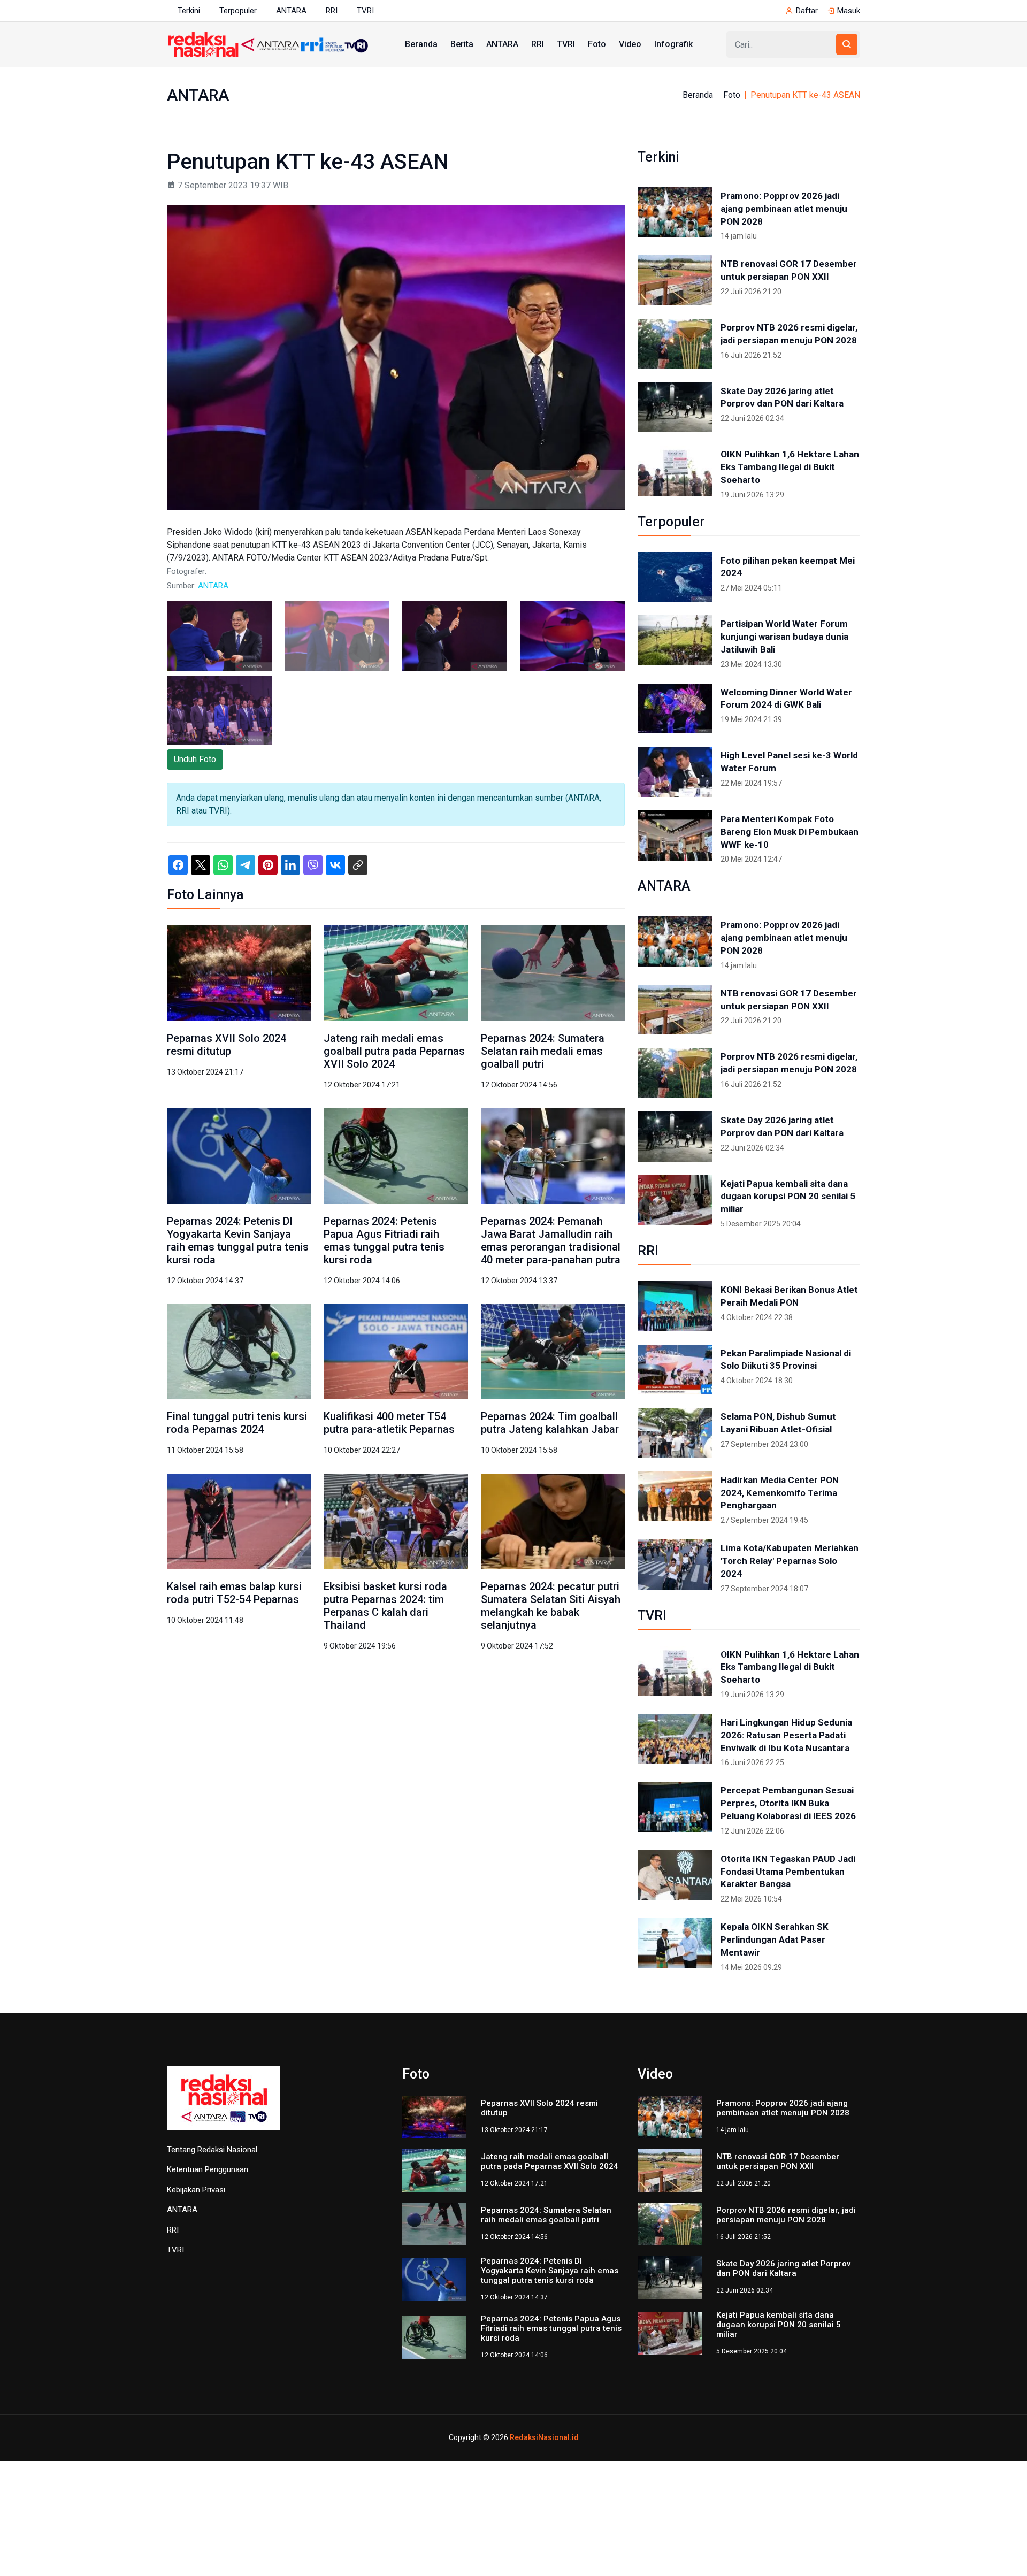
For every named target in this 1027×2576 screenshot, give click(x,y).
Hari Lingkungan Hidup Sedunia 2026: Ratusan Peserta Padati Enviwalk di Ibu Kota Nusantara (786, 1735)
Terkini (189, 11)
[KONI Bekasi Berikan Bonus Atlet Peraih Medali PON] (675, 1306)
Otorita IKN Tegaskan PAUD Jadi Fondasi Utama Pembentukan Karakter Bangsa (788, 1872)
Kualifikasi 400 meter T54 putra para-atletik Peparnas (390, 1423)
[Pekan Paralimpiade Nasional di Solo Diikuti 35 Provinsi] (675, 1370)
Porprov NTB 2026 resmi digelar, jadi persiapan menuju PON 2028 (789, 334)
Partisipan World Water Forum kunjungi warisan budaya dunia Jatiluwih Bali (784, 637)
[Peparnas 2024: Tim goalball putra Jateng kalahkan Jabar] (553, 1351)
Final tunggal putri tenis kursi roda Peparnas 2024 (237, 1423)
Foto (597, 44)
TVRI (365, 11)
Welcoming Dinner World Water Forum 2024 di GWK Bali (786, 699)
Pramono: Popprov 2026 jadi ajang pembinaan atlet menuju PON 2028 (784, 209)
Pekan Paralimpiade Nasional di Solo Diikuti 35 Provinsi (786, 1360)
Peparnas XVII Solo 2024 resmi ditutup (227, 1045)
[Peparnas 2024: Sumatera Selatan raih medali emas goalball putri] (553, 972)
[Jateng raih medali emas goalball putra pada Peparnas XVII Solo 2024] (396, 972)
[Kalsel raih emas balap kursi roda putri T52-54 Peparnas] (239, 1521)
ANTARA (291, 11)
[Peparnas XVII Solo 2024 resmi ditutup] (239, 972)
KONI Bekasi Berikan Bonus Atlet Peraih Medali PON (789, 1296)
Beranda (421, 44)
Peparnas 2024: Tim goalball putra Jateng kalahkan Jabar (550, 1423)
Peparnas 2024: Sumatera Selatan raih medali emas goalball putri (543, 1051)
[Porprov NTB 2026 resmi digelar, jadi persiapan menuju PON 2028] (675, 344)
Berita (462, 44)
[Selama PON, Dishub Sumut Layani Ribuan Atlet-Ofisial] (675, 1433)
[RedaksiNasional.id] (224, 2104)
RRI (332, 11)
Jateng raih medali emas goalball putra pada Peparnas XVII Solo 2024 (394, 1051)
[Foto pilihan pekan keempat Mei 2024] (675, 577)
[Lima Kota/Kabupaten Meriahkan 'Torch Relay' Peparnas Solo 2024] (675, 1565)
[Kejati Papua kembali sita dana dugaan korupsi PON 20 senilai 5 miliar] (675, 1200)
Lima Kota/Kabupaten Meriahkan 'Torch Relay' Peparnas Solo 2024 (790, 1561)
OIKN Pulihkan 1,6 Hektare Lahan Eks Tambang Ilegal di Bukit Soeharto (790, 467)
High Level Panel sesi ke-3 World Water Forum (789, 762)
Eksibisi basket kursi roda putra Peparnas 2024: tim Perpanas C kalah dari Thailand (385, 1606)
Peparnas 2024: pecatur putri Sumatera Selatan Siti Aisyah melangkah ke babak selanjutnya (551, 1606)
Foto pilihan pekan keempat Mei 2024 (788, 567)
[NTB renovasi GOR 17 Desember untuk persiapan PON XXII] (675, 280)
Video (630, 44)
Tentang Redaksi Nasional (212, 2150)
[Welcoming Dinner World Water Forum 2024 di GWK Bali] (675, 709)
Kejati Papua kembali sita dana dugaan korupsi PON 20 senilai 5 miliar (788, 1197)
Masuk (849, 11)
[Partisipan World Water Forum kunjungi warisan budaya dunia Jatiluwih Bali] (675, 640)
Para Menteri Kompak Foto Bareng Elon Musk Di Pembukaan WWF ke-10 (790, 832)
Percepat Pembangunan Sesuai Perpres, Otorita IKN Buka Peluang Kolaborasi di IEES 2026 (788, 1803)
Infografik (673, 44)
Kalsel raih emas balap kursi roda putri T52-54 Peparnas (234, 1593)
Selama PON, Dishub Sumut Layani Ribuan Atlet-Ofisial (778, 1423)
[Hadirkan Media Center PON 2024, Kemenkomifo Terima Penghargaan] (675, 1497)
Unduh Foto (195, 759)
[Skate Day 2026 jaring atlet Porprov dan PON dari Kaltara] (675, 408)
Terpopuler (238, 11)
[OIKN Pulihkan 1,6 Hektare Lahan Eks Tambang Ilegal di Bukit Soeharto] (675, 471)
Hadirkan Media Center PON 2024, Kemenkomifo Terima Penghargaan (780, 1493)
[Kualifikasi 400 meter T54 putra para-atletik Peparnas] (396, 1351)
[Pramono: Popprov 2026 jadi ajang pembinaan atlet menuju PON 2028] (675, 212)
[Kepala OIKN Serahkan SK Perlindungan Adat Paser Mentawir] (675, 1943)
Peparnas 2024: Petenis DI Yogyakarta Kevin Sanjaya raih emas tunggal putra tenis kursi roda (238, 1240)
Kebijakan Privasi (196, 2190)
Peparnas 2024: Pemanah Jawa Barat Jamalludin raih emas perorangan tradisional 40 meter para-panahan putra (551, 1240)
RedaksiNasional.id (544, 2437)
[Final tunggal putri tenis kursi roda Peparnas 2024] (239, 1351)
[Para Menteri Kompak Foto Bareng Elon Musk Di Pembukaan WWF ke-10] (675, 835)
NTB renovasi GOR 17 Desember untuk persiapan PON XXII (789, 270)
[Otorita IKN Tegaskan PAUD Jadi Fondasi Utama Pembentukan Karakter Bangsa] (675, 1875)
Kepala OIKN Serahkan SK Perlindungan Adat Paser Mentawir (775, 1939)
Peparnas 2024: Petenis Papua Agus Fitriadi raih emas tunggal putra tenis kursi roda (384, 1240)
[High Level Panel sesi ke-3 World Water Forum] (675, 772)
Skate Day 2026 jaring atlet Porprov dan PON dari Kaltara (782, 397)
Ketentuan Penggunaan (208, 2169)
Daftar (807, 11)
